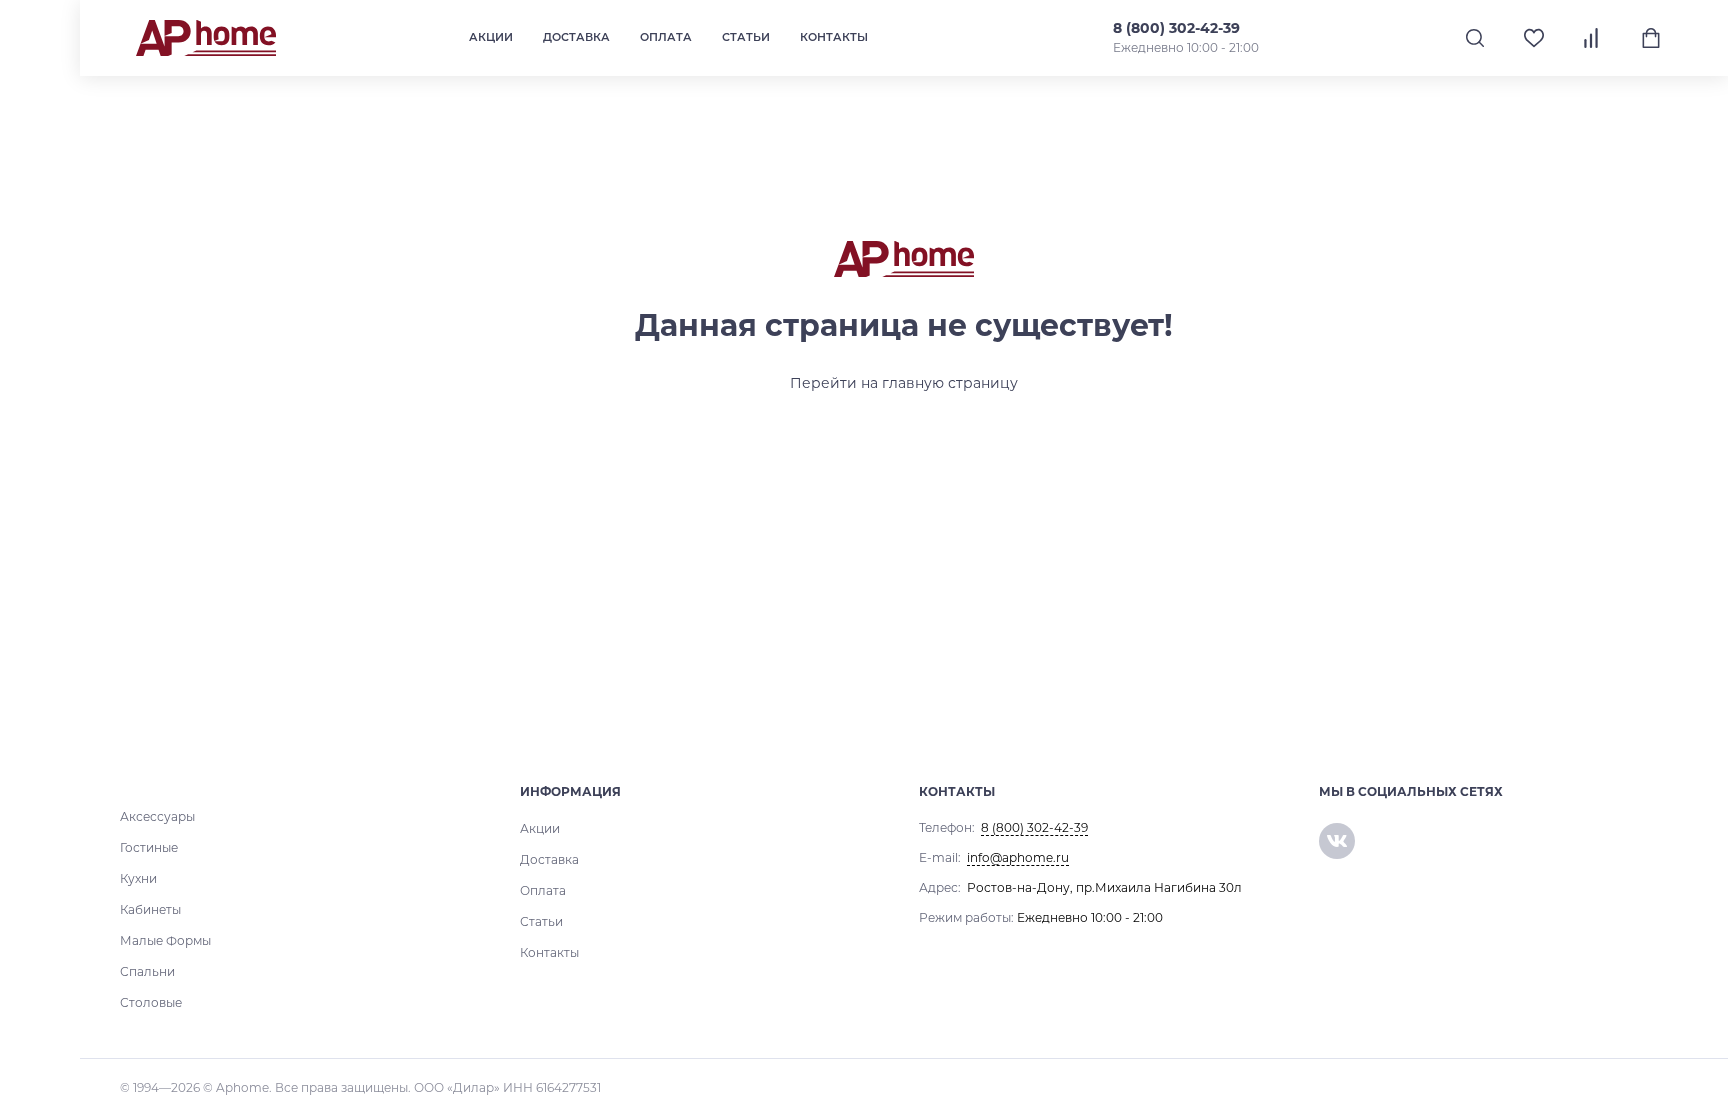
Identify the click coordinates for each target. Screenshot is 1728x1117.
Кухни (138, 878)
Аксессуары (157, 816)
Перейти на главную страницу (904, 383)
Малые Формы (165, 940)
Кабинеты (150, 909)
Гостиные (149, 847)
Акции (491, 37)
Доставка (576, 37)
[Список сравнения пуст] (1592, 38)
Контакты (834, 37)
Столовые (151, 1002)
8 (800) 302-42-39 (1176, 28)
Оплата (666, 37)
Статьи (746, 37)
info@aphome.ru (1018, 857)
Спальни (147, 971)
